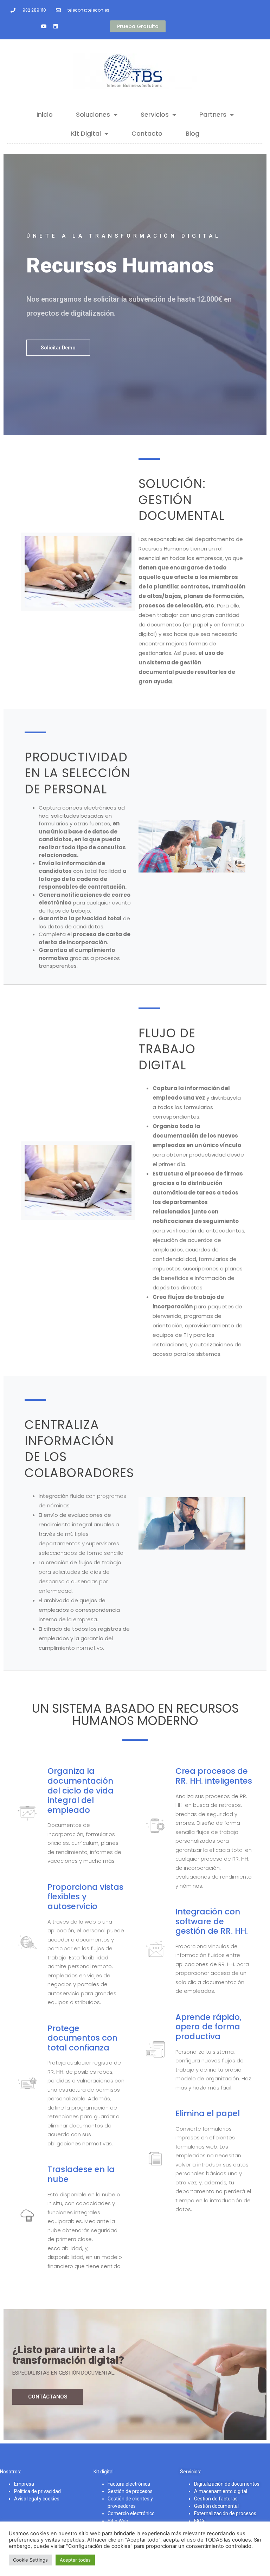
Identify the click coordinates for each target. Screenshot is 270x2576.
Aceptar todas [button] (75, 2560)
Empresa (24, 2484)
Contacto (147, 133)
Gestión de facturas (216, 2499)
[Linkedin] (56, 26)
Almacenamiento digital (221, 2491)
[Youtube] (44, 26)
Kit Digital (86, 133)
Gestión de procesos (130, 2491)
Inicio (45, 114)
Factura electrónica (129, 2484)
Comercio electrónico (131, 2513)
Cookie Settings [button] (30, 2560)
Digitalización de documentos (227, 2484)
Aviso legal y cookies (37, 2499)
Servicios (155, 114)
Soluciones (93, 114)
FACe (200, 2521)
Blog (192, 133)
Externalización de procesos (225, 2513)
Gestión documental (216, 2506)
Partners (213, 114)
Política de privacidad (37, 2491)
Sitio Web (118, 2521)
